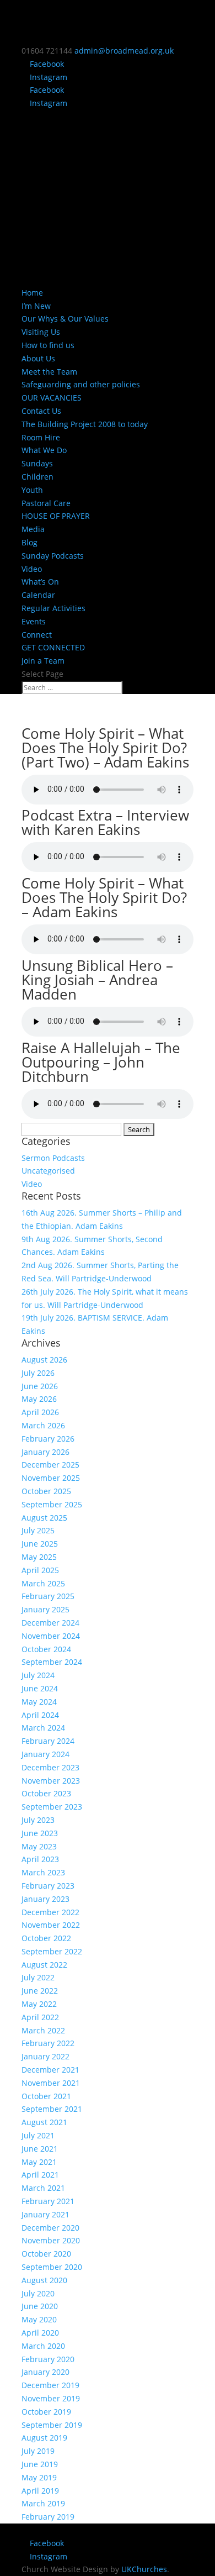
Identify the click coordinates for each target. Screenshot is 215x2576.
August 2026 (44, 1360)
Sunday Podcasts (53, 556)
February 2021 (48, 2201)
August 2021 (44, 2122)
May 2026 (39, 1399)
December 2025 (50, 1465)
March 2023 (43, 1872)
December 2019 (50, 2385)
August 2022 (44, 1965)
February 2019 (48, 2517)
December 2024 (50, 1623)
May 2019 (39, 2477)
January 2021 (45, 2214)
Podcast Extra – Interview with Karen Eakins (105, 822)
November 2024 (51, 1636)
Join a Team (43, 661)
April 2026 (40, 1412)
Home (32, 293)
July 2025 (38, 1530)
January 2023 (45, 1899)
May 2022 (39, 2004)
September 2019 (52, 2425)
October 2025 (46, 1491)
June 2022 (40, 1991)
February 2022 (48, 2043)
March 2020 (43, 2346)
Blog (29, 542)
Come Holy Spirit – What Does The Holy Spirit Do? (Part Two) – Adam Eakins (105, 748)
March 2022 (43, 2030)
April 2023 (40, 1859)
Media (33, 529)
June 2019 (40, 2464)
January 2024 (45, 1754)
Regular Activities (53, 608)
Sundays (37, 463)
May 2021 (39, 2162)
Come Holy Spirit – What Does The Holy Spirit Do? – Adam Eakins (104, 897)
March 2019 (43, 2503)
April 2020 (40, 2333)
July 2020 (38, 2293)
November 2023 (51, 1781)
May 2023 (39, 1846)
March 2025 (43, 1583)
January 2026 (45, 1452)
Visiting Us (41, 332)
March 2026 (43, 1425)
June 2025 (40, 1544)
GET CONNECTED (53, 647)
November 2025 (51, 1478)
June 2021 (40, 2149)
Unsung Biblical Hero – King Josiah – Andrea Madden (97, 980)
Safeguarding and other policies (81, 384)
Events (34, 621)
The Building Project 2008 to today (85, 424)
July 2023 (38, 1820)
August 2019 (44, 2438)
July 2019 (38, 2451)
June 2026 (40, 1386)
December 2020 (50, 2228)
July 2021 (38, 2135)
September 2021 (52, 2109)
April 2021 (40, 2175)
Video (32, 569)
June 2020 (40, 2306)
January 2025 (45, 1609)
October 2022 (46, 1938)
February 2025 (48, 1596)
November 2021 (51, 2083)
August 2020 (44, 2280)
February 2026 (48, 1439)
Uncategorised (48, 1171)
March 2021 (43, 2188)
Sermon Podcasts (53, 1158)
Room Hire (41, 437)
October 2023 (46, 1793)
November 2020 (51, 2240)
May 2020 (39, 2319)
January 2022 (45, 2056)
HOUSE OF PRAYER (56, 516)
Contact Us (41, 411)
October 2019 (46, 2412)
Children (37, 477)
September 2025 (52, 1504)
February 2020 (48, 2359)
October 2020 (46, 2254)
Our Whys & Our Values (65, 319)
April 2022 (40, 2017)
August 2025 (44, 1518)
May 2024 (39, 1702)
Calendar (38, 595)
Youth (32, 490)
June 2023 (40, 1833)
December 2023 (50, 1767)
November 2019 (51, 2398)
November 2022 (51, 1925)
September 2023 (52, 1807)
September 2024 (52, 1662)
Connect (37, 635)
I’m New (36, 306)
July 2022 (38, 1977)
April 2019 (40, 2491)
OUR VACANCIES (52, 398)
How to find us (48, 345)
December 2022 (50, 1912)
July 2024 (38, 1675)
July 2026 (38, 1373)
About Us (38, 358)
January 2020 (45, 2372)
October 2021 (46, 2096)
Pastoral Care (46, 503)
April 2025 (40, 1570)
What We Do (44, 450)
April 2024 (40, 1715)
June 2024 (40, 1688)
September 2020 (52, 2267)
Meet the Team (49, 372)
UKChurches (144, 2569)
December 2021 (50, 2070)
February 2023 (48, 1886)
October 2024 (46, 1649)
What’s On (40, 582)
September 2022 (52, 1951)
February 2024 (48, 1741)
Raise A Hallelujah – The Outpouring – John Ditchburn (101, 1062)
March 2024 (43, 1728)
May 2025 (39, 1557)
